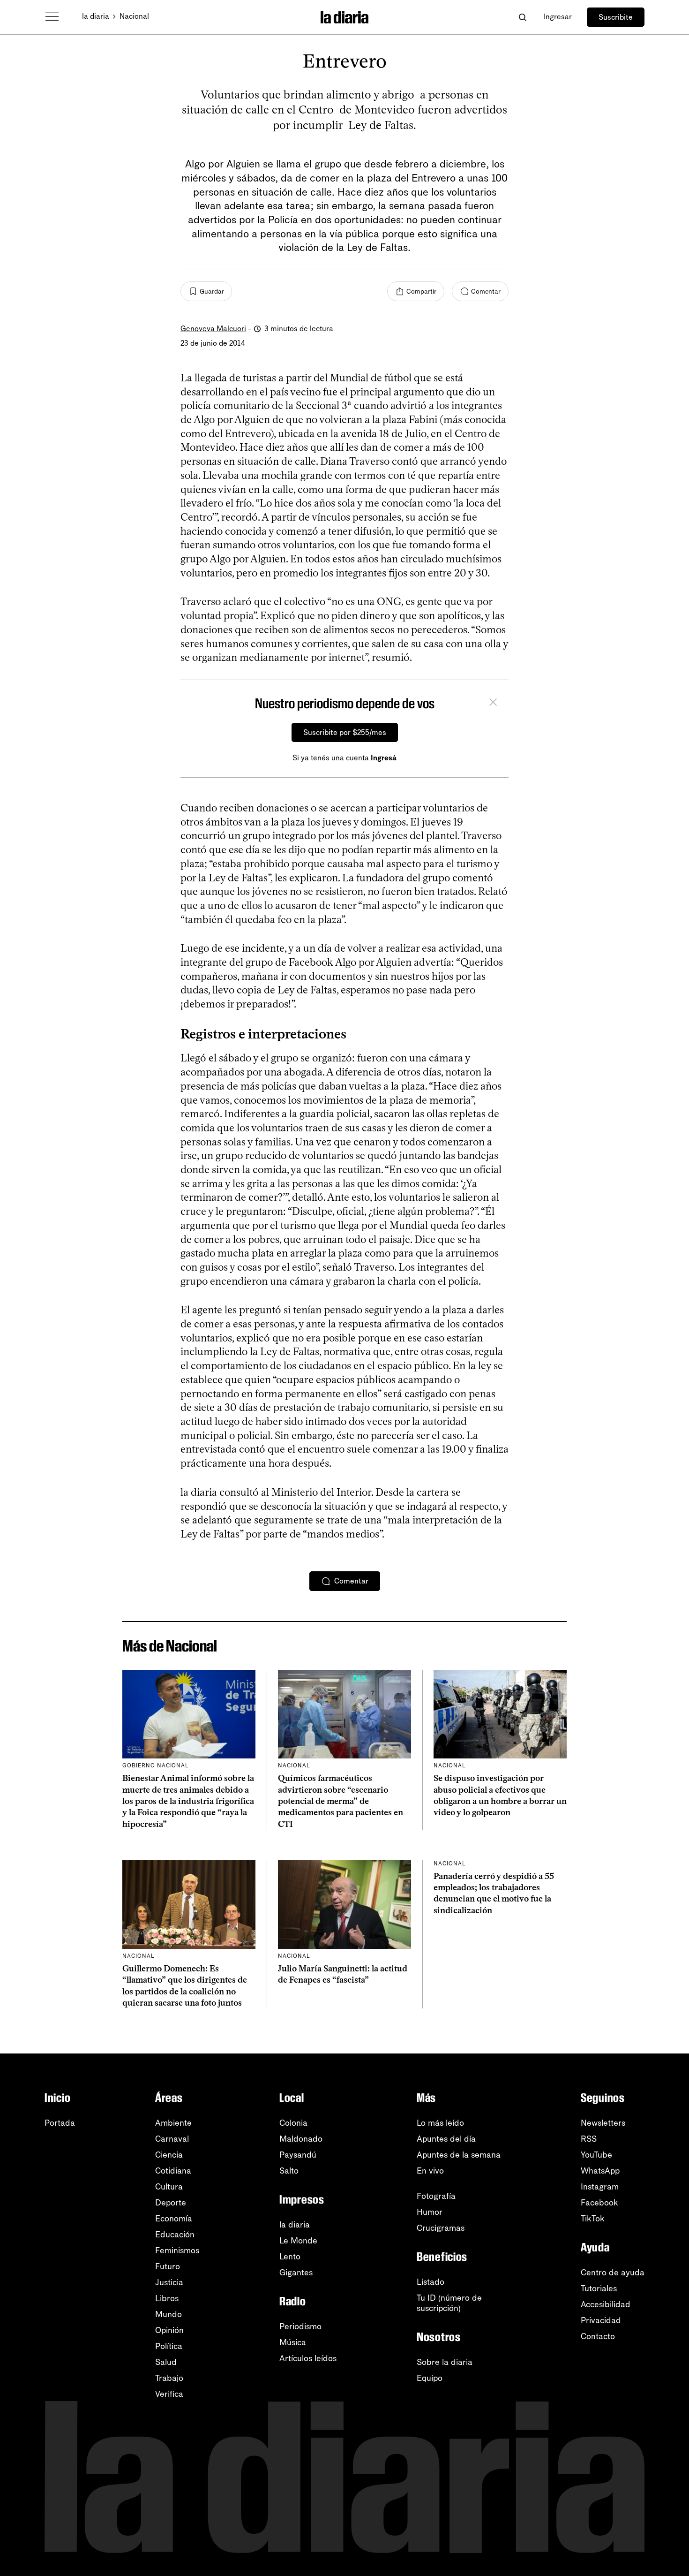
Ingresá (384, 758)
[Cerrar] (493, 704)
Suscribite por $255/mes (345, 732)
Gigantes (296, 2273)
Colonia (293, 2123)
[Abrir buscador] (522, 17)
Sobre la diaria (445, 2362)
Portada (60, 2123)
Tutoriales (599, 2288)
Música (293, 2342)
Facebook (599, 2203)
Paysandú (298, 2155)
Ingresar (558, 17)
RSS (589, 2139)
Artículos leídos (308, 2358)
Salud (166, 2362)
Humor (430, 2212)
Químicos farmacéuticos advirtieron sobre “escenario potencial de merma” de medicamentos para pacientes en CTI (341, 1801)
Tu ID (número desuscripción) (449, 2303)
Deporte (171, 2203)
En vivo (430, 2171)
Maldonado (301, 2139)
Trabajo (169, 2378)
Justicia (169, 2282)
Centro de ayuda (613, 2273)
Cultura (169, 2187)
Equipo (430, 2378)
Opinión (169, 2330)
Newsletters (603, 2123)
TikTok (593, 2219)
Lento (290, 2257)
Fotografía (436, 2196)
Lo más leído (440, 2123)
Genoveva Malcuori (213, 329)
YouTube (596, 2155)
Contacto (598, 2336)
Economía (174, 2219)
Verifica (169, 2394)
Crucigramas (441, 2228)
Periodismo (300, 2326)
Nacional (134, 16)
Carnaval (172, 2139)
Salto (289, 2171)
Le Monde (298, 2241)
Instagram (600, 2187)
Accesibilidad (606, 2304)
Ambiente (173, 2123)
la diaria (96, 16)
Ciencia (169, 2155)
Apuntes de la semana (459, 2155)
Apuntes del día (446, 2139)
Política (169, 2346)
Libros (167, 2298)
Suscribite (616, 17)
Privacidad (601, 2320)
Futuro (168, 2266)
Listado (431, 2282)
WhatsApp (600, 2171)
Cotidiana (173, 2171)
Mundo (169, 2314)
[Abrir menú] (52, 17)
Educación (175, 2235)
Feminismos (177, 2250)
